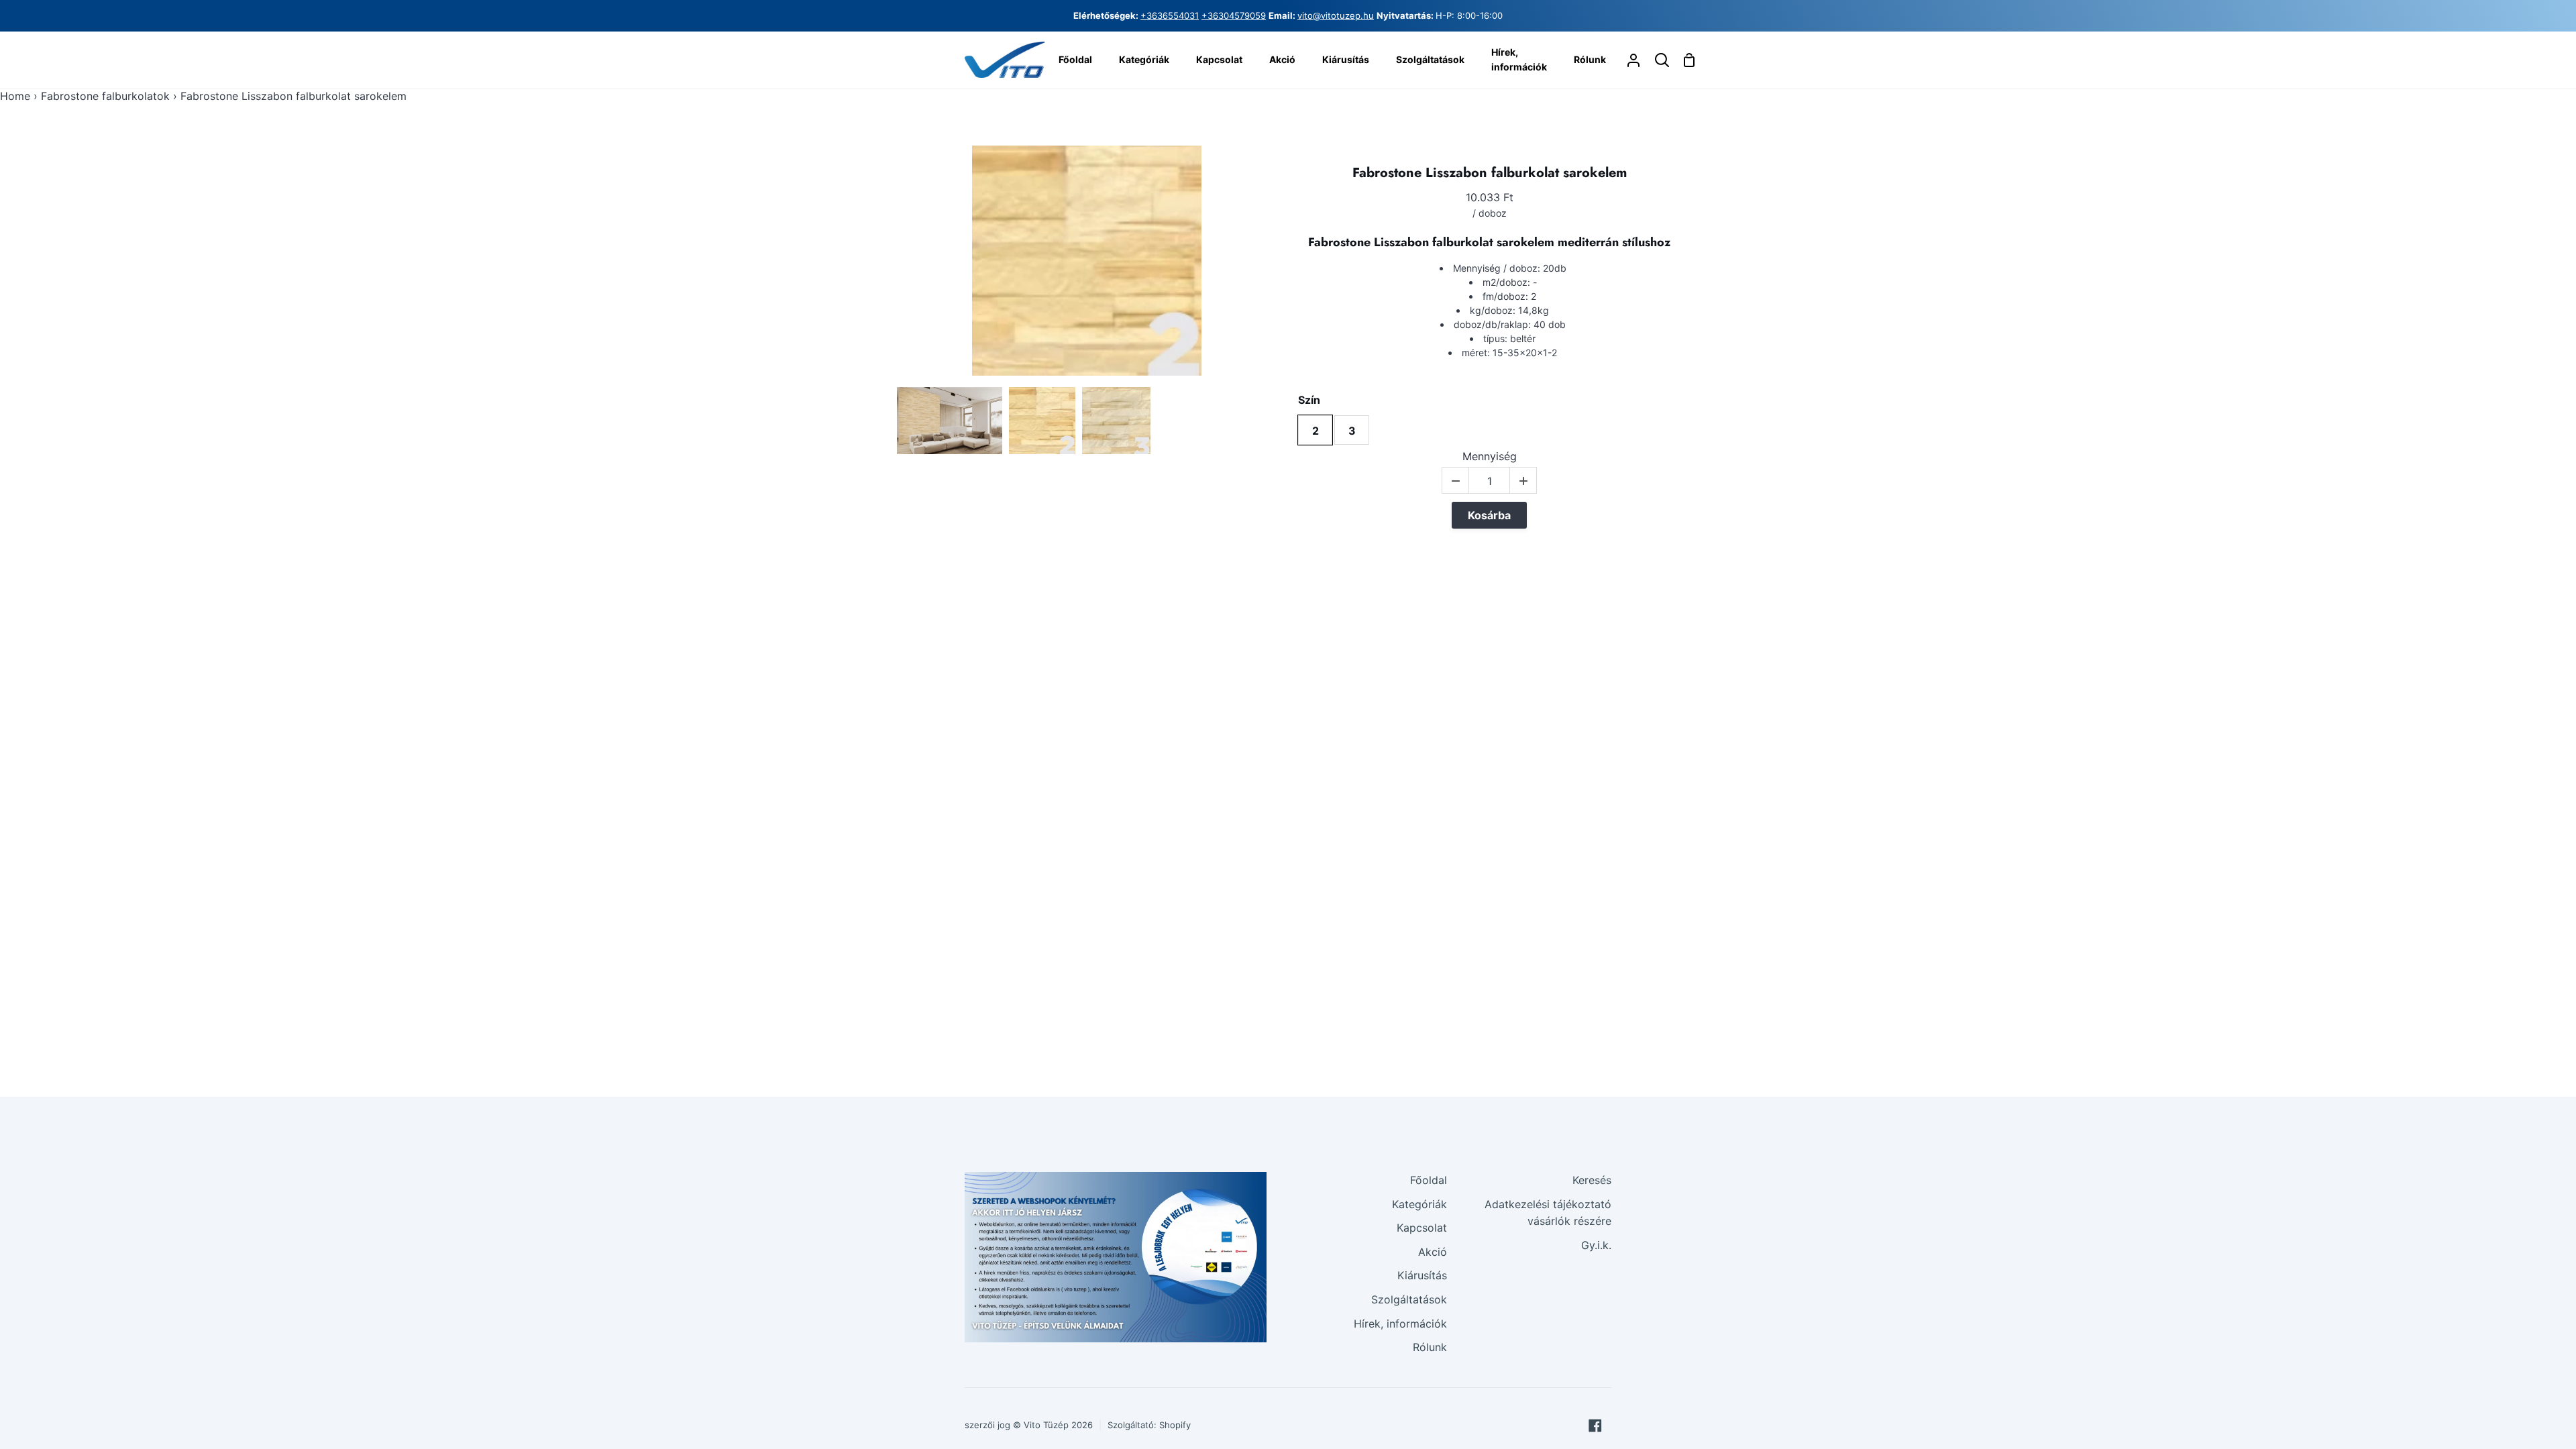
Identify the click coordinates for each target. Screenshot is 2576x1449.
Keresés (1592, 1180)
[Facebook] (1595, 1426)
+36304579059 (1234, 15)
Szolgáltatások (1409, 1299)
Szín (1309, 400)
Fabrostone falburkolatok (105, 96)
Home (15, 96)
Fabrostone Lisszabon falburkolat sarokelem (1490, 173)
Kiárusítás (1422, 1275)
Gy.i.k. (1596, 1245)
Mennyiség (1490, 457)
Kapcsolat (1422, 1228)
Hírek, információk (1400, 1324)
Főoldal (1429, 1180)
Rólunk (1430, 1347)
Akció (1433, 1252)
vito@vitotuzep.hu (1336, 15)
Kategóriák (1419, 1204)
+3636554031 (1170, 15)
